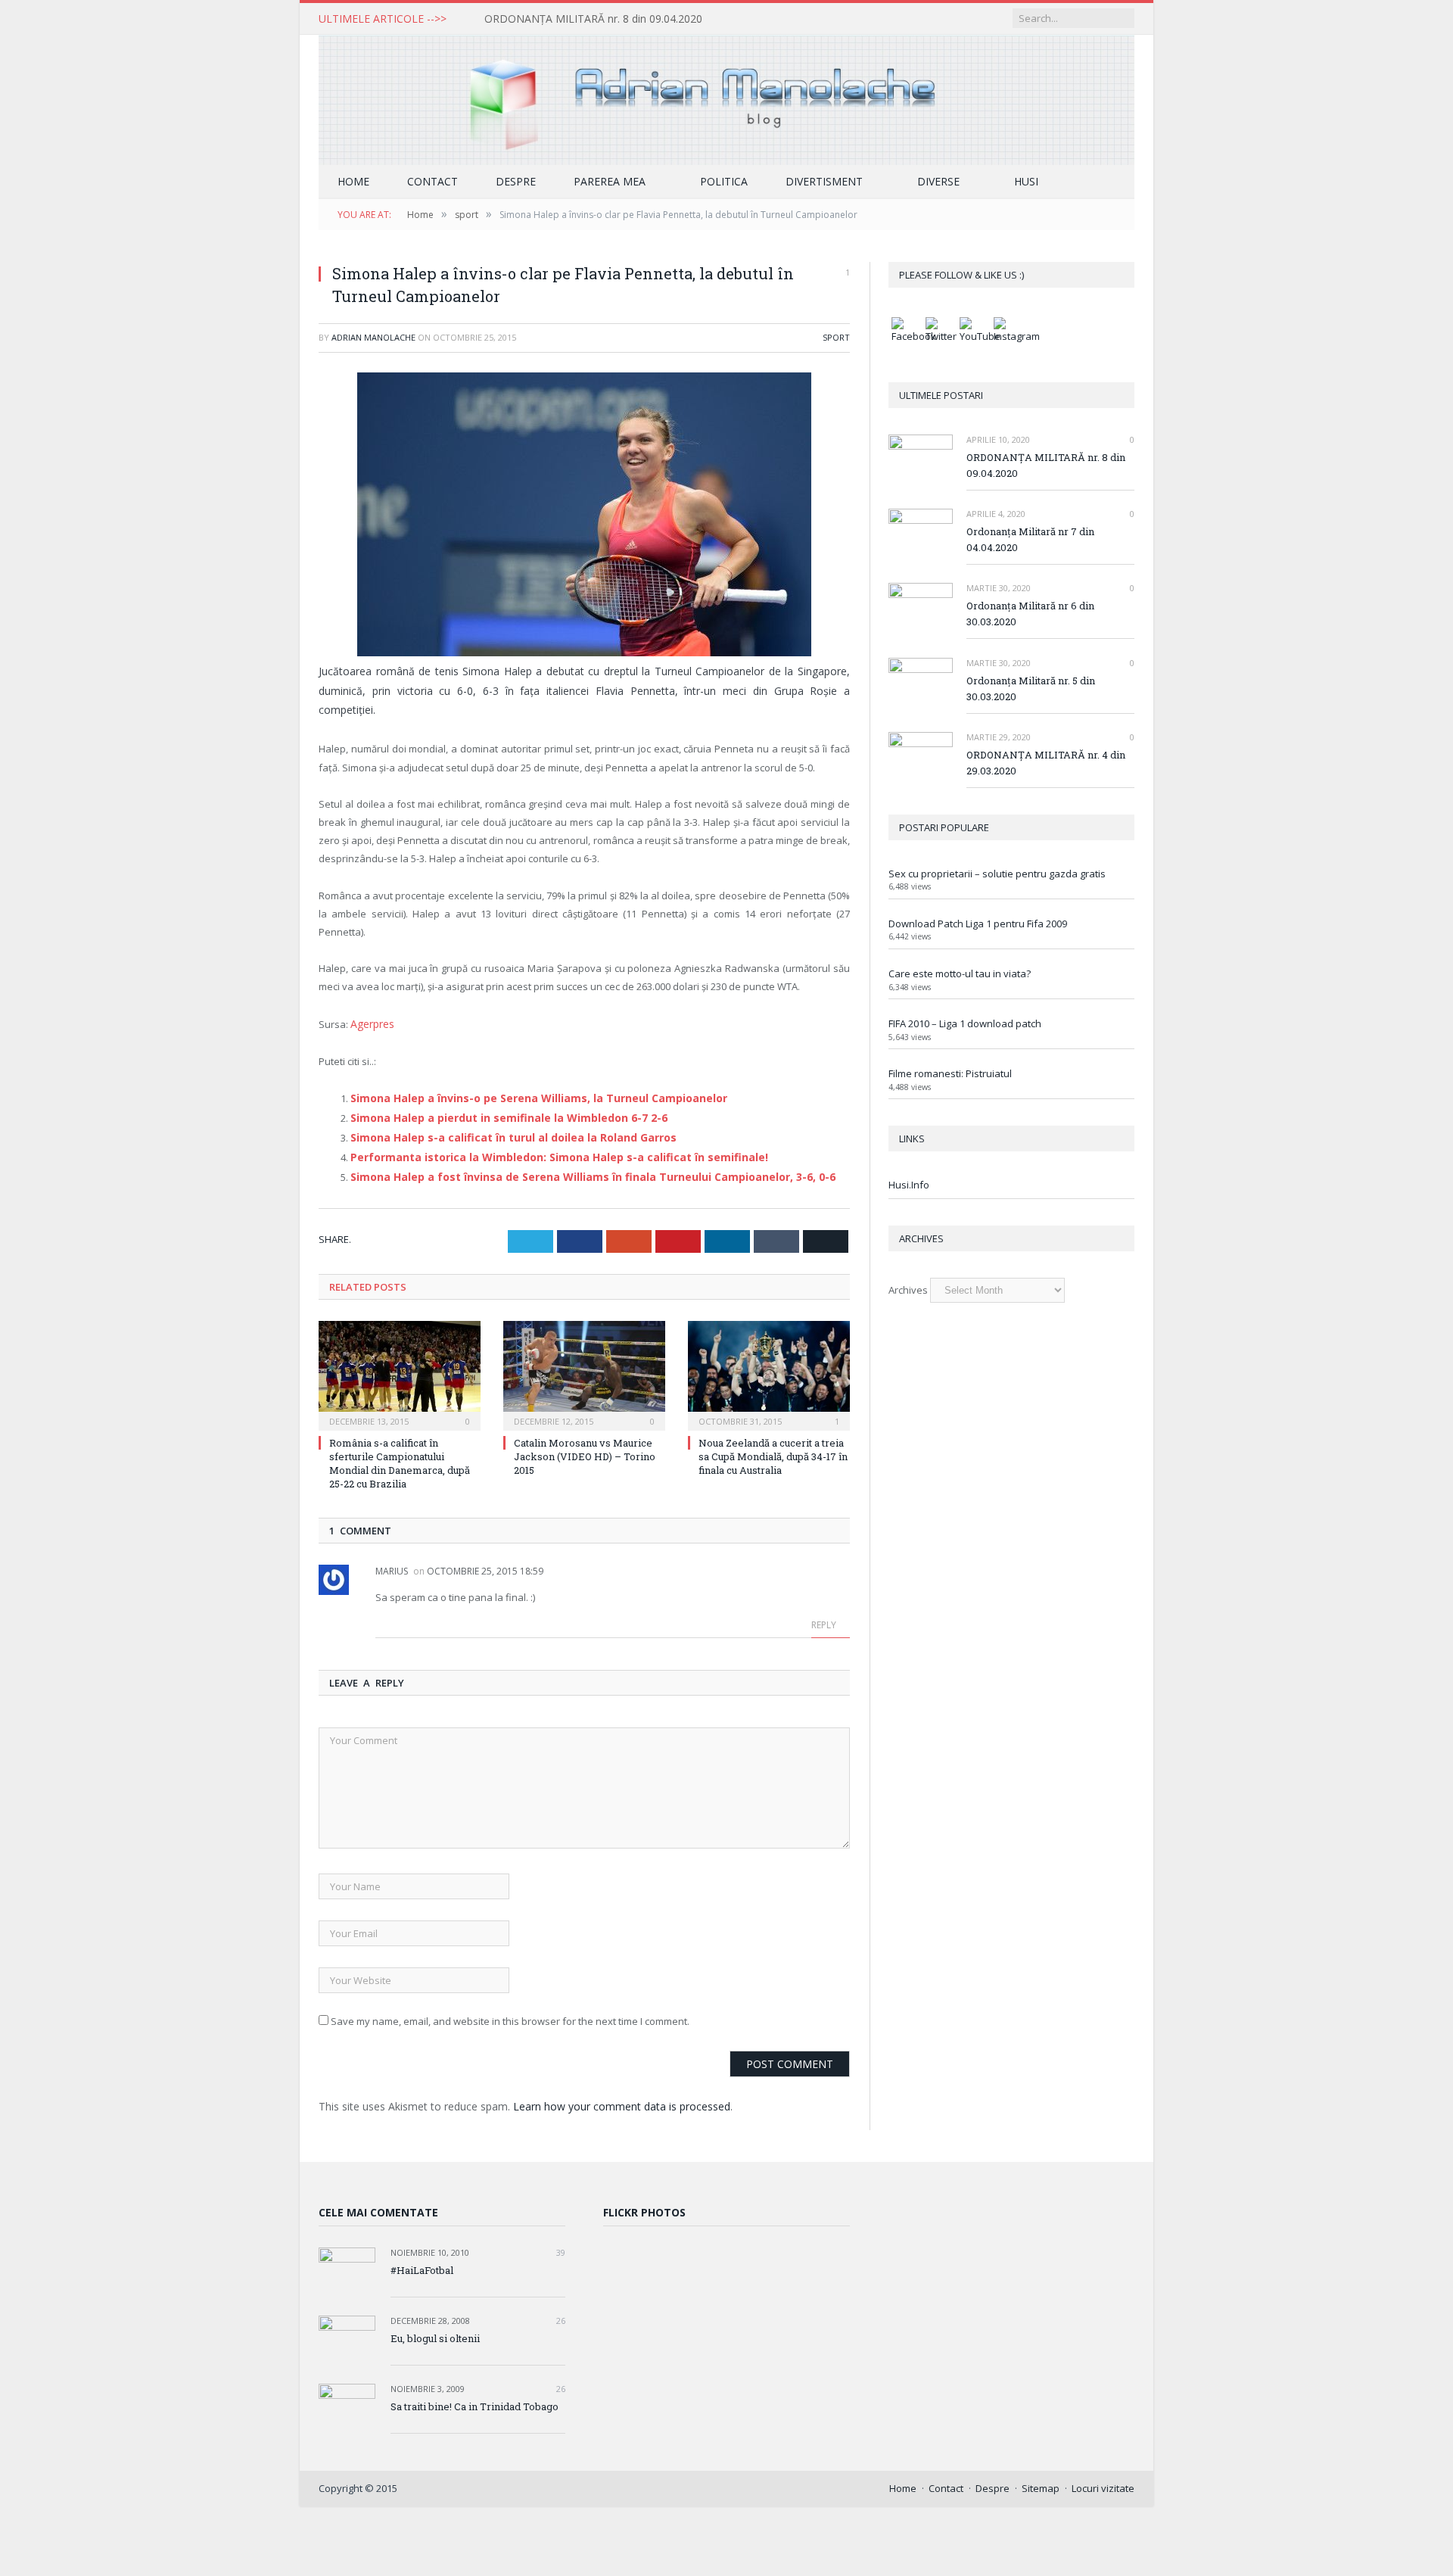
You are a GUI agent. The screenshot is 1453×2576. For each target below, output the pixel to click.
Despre (516, 181)
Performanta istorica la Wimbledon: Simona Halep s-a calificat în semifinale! (543, 1150)
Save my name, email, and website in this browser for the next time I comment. (510, 2011)
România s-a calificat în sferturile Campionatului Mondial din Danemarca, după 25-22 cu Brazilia (400, 1454)
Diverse (938, 181)
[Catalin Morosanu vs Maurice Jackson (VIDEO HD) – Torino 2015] (584, 1364)
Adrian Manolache (373, 337)
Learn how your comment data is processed (622, 2096)
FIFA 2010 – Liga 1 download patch (965, 1023)
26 (560, 2311)
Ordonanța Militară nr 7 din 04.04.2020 (1030, 539)
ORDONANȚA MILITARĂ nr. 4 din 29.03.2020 (1046, 763)
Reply (825, 1615)
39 (560, 2243)
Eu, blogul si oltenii (435, 2328)
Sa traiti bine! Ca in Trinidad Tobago (474, 2397)
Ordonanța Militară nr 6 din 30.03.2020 (1030, 614)
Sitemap (1041, 2478)
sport (836, 337)
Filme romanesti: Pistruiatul (950, 1073)
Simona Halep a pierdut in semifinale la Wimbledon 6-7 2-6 (496, 1113)
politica (724, 181)
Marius (392, 1561)
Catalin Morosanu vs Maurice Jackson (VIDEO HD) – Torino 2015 (585, 1447)
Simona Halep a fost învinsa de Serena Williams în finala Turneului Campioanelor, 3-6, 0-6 (574, 1168)
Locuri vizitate (1103, 2478)
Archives (908, 1290)
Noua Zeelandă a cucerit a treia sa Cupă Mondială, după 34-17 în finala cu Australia (773, 1447)
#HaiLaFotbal (422, 2260)
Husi (1026, 181)
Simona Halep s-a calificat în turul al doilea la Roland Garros (502, 1131)
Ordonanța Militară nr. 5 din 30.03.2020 (1031, 688)
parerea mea (610, 181)
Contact (432, 181)
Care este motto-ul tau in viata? (960, 973)
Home (353, 181)
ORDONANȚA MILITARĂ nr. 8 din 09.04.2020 (593, 19)
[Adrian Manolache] (726, 97)
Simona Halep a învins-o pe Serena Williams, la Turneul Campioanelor (525, 1095)
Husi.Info (909, 1185)
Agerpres (372, 1022)
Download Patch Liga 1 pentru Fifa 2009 (978, 924)
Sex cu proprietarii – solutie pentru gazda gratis (997, 874)
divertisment (824, 181)
